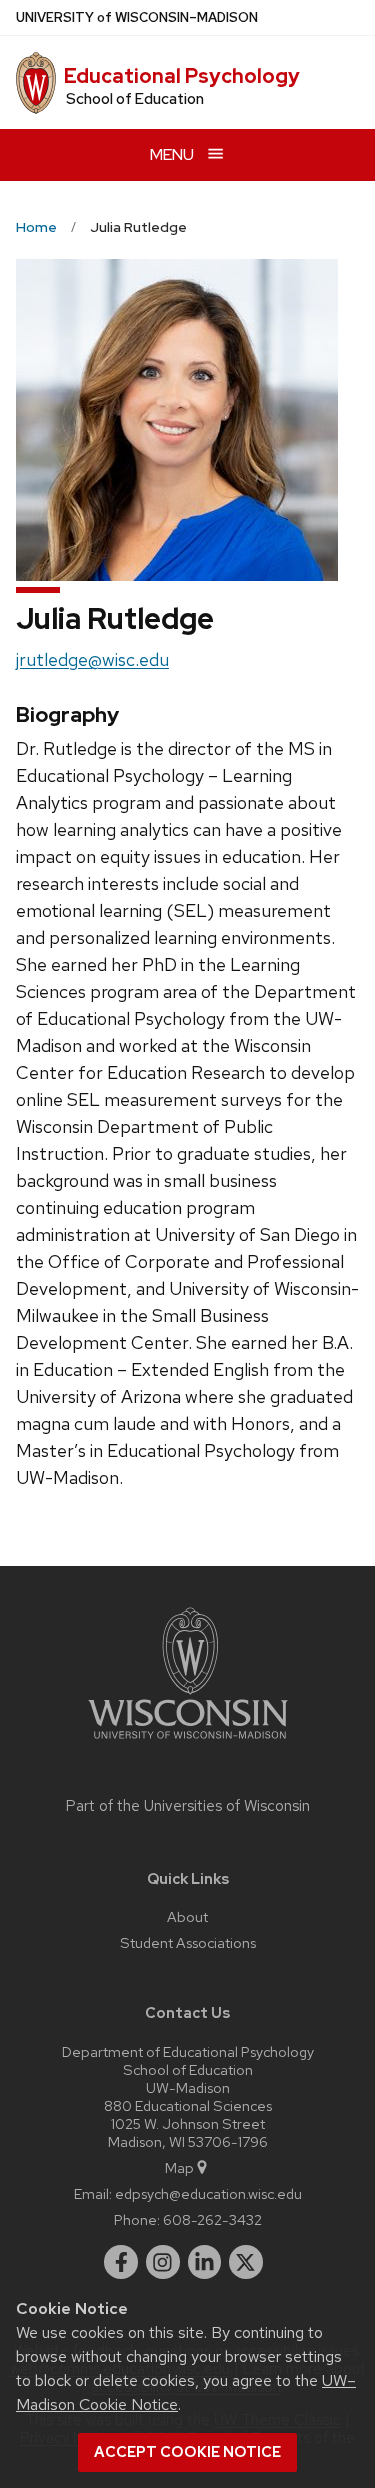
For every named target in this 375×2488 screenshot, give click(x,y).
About (187, 1916)
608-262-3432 (212, 2219)
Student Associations (188, 1942)
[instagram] (163, 2262)
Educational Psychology (182, 76)
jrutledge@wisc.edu (92, 659)
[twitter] (246, 2262)
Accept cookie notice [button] (187, 2452)
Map (179, 2167)
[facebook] (121, 2262)
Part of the (188, 1806)
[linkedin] (205, 2262)
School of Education (135, 99)
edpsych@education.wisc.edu (208, 2193)
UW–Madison (137, 17)
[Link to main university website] (188, 1742)
